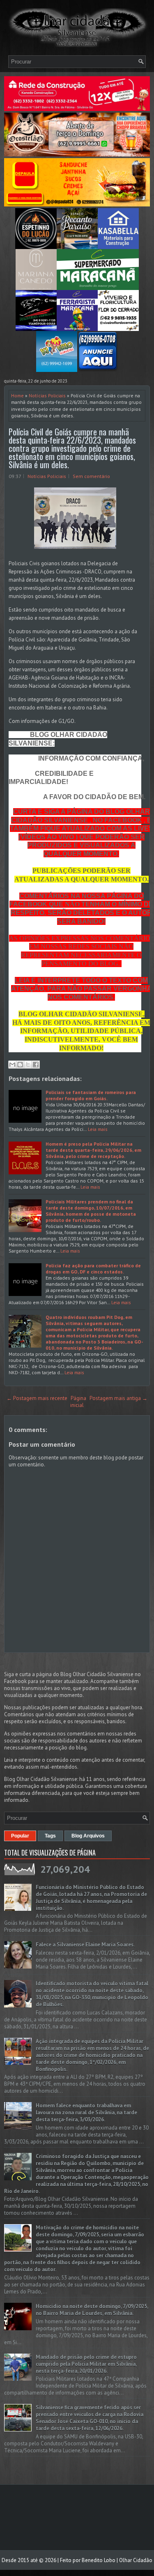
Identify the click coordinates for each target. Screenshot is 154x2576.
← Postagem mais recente (37, 1398)
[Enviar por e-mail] (12, 1065)
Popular (20, 1836)
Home (17, 395)
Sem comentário (91, 476)
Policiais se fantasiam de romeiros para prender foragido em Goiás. (91, 1095)
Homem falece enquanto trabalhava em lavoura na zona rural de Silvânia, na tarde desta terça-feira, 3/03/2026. (86, 2113)
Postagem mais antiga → (118, 1398)
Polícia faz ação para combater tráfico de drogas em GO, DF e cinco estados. (93, 1269)
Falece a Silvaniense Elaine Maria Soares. (85, 1945)
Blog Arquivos (88, 1836)
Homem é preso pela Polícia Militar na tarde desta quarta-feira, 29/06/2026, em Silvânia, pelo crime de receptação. (93, 1150)
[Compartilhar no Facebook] (36, 1065)
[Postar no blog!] (20, 1065)
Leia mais (98, 1129)
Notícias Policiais (47, 395)
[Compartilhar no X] (28, 1065)
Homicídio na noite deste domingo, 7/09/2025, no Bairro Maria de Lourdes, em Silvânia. (92, 2310)
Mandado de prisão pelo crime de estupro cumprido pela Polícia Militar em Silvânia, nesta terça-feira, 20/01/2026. (86, 2364)
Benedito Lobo (99, 2560)
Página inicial (78, 1402)
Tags (50, 1836)
